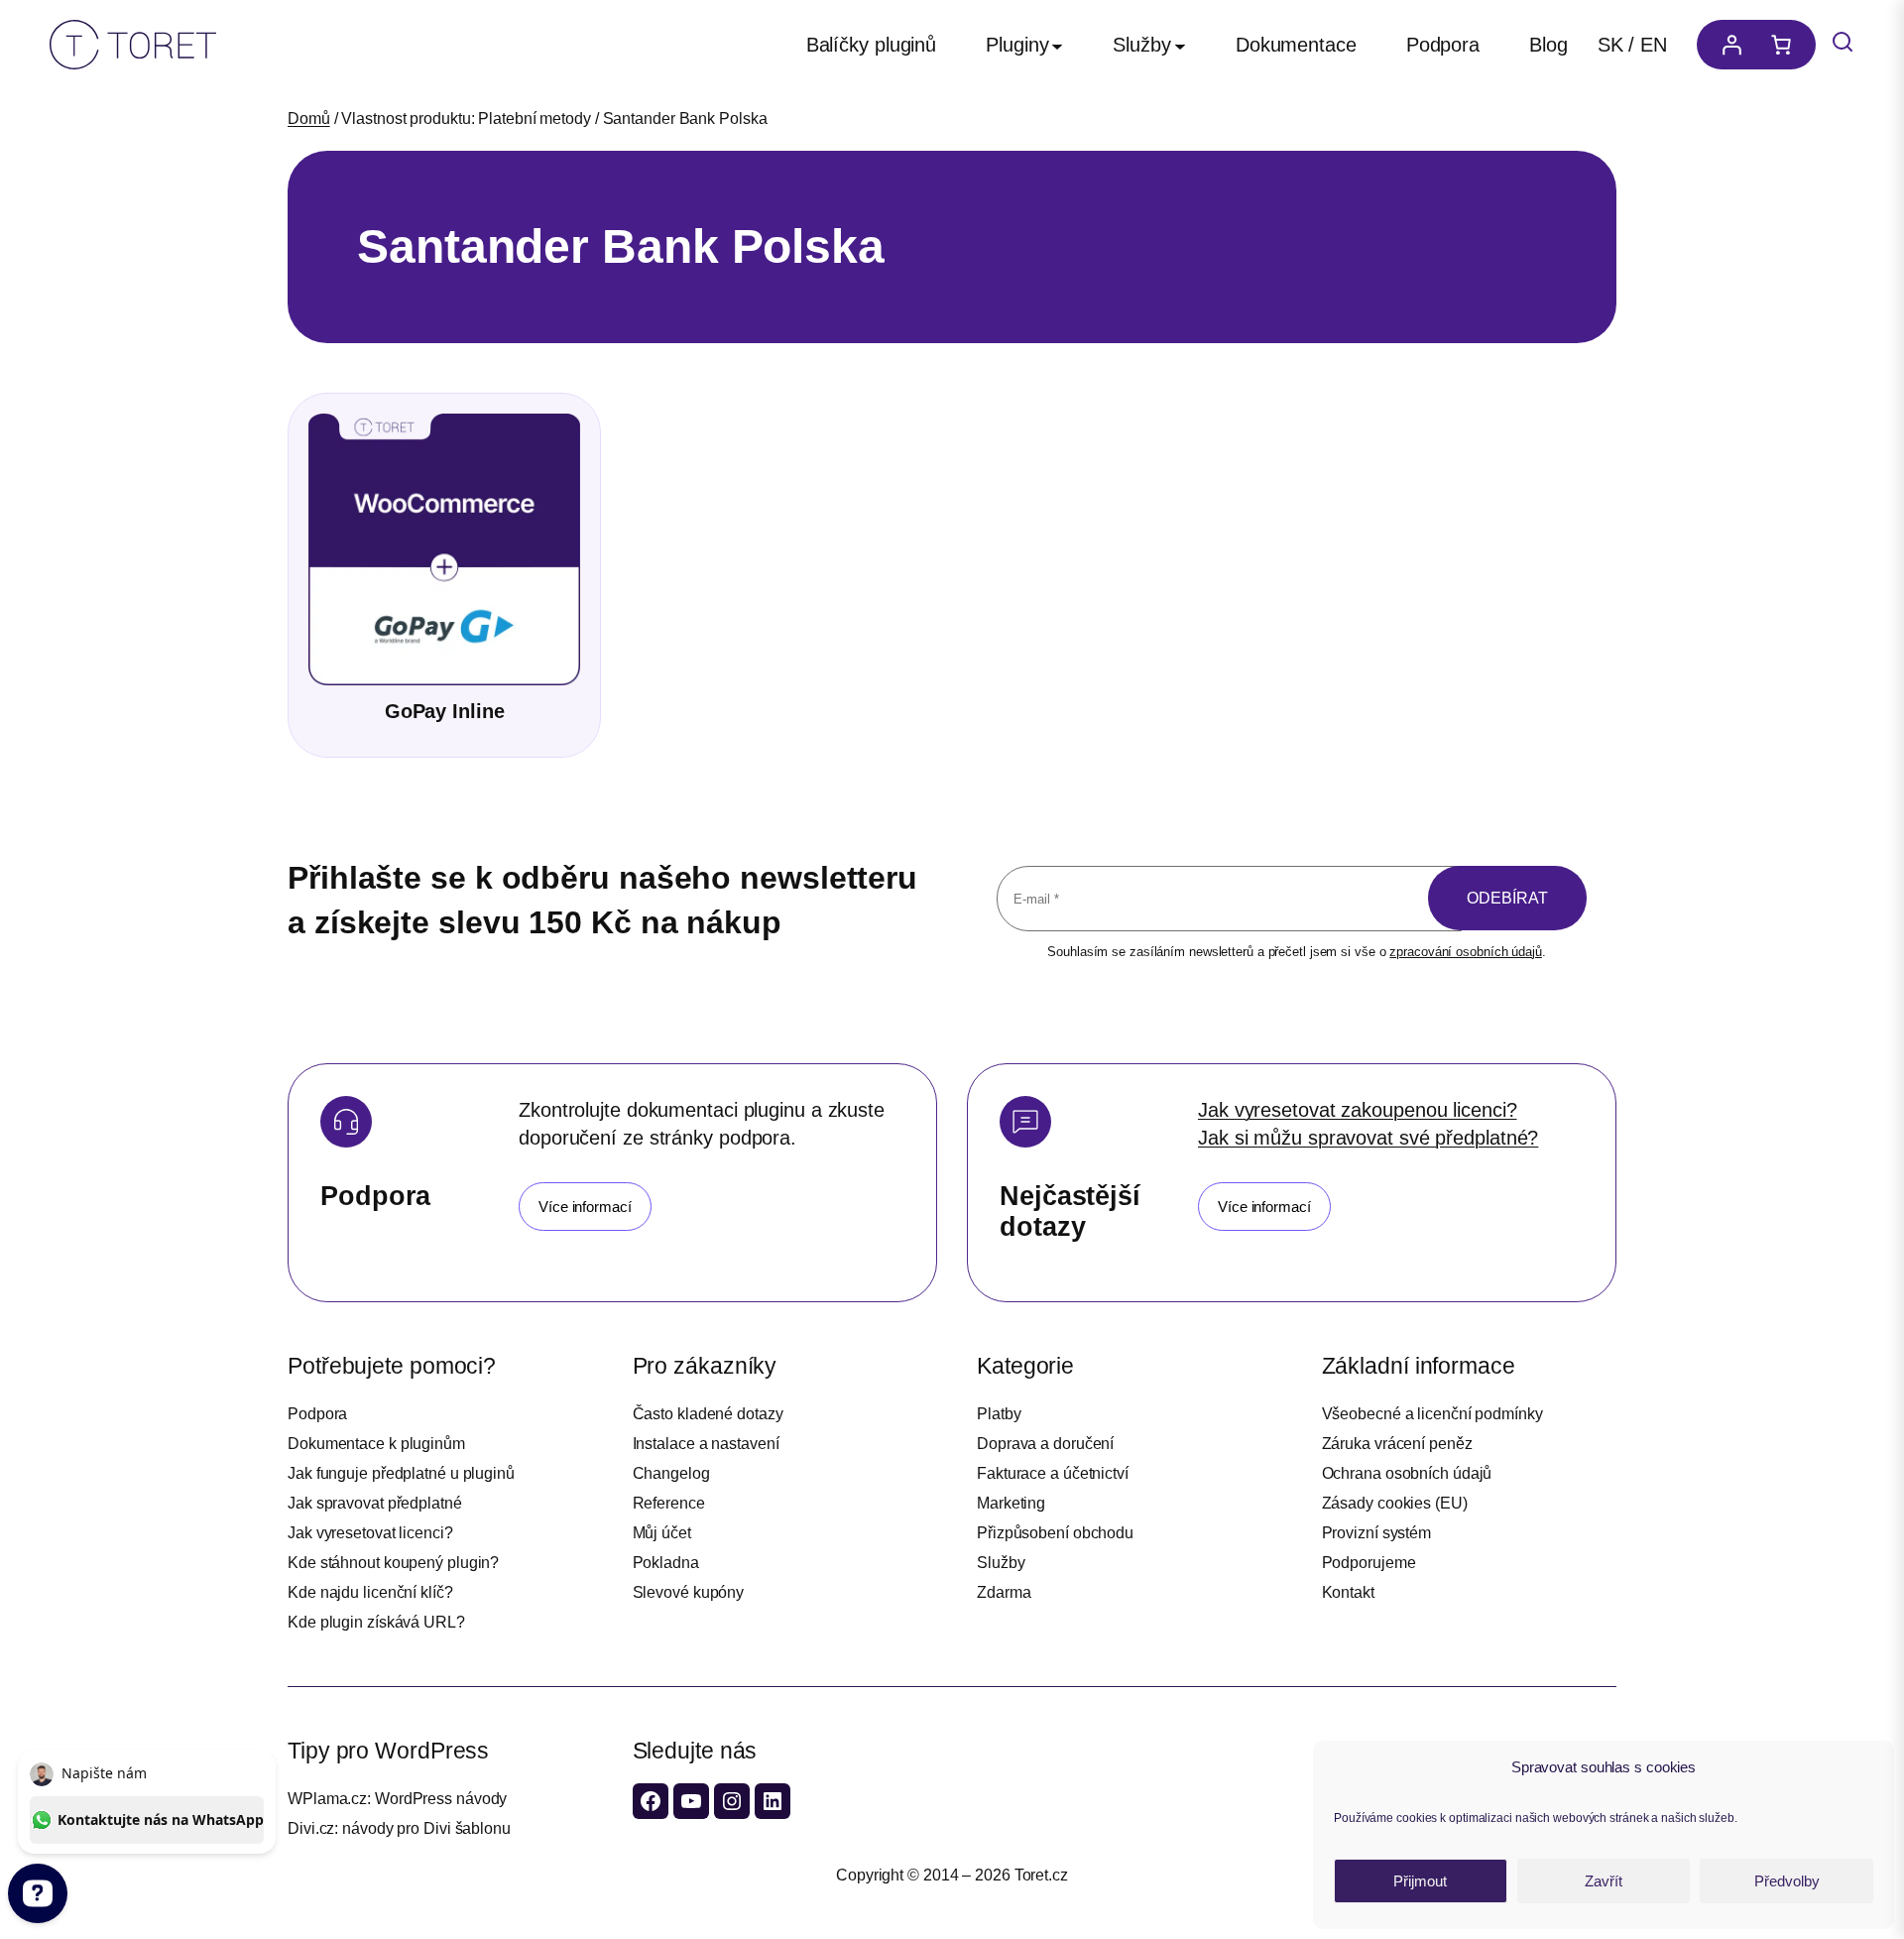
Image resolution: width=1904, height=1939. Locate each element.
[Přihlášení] (1726, 45)
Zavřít (1604, 1881)
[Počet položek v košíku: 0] (1786, 45)
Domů (309, 119)
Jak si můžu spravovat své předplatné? (1368, 1138)
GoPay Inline (445, 711)
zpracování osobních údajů (1466, 952)
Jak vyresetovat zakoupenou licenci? (1358, 1110)
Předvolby (1787, 1881)
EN (1654, 45)
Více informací (585, 1207)
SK (1610, 45)
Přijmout (1420, 1881)
